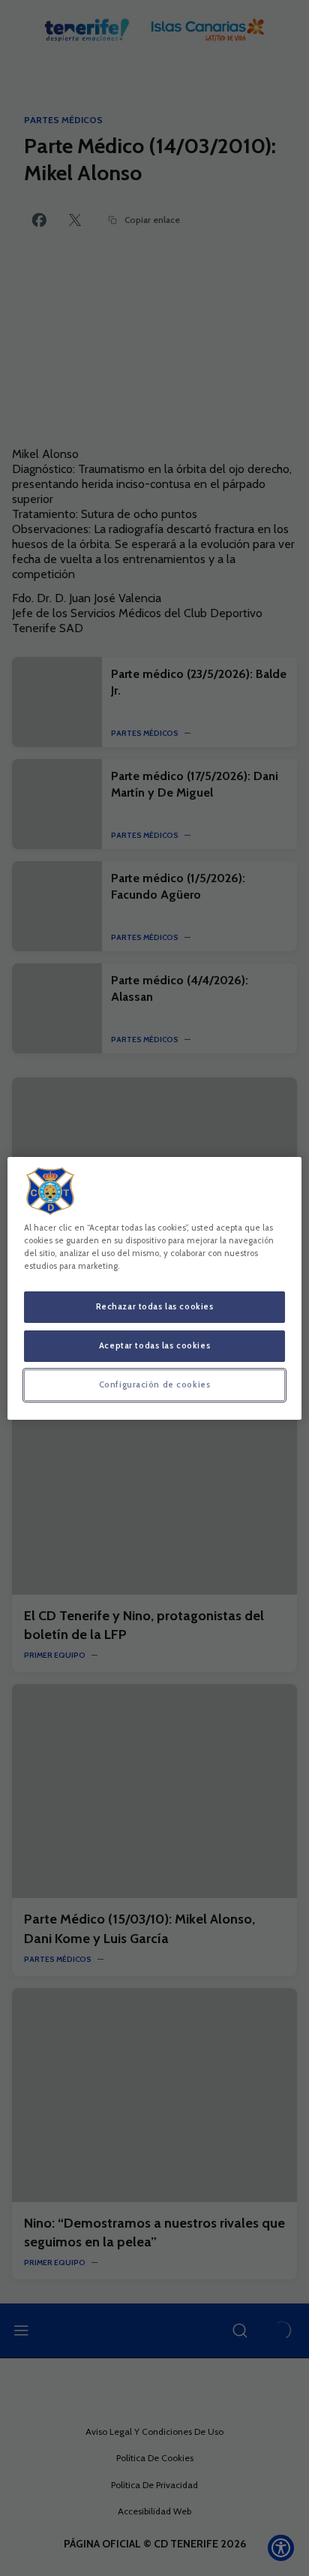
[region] (154, 1288)
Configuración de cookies (155, 1384)
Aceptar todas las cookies (154, 1345)
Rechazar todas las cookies (155, 1306)
